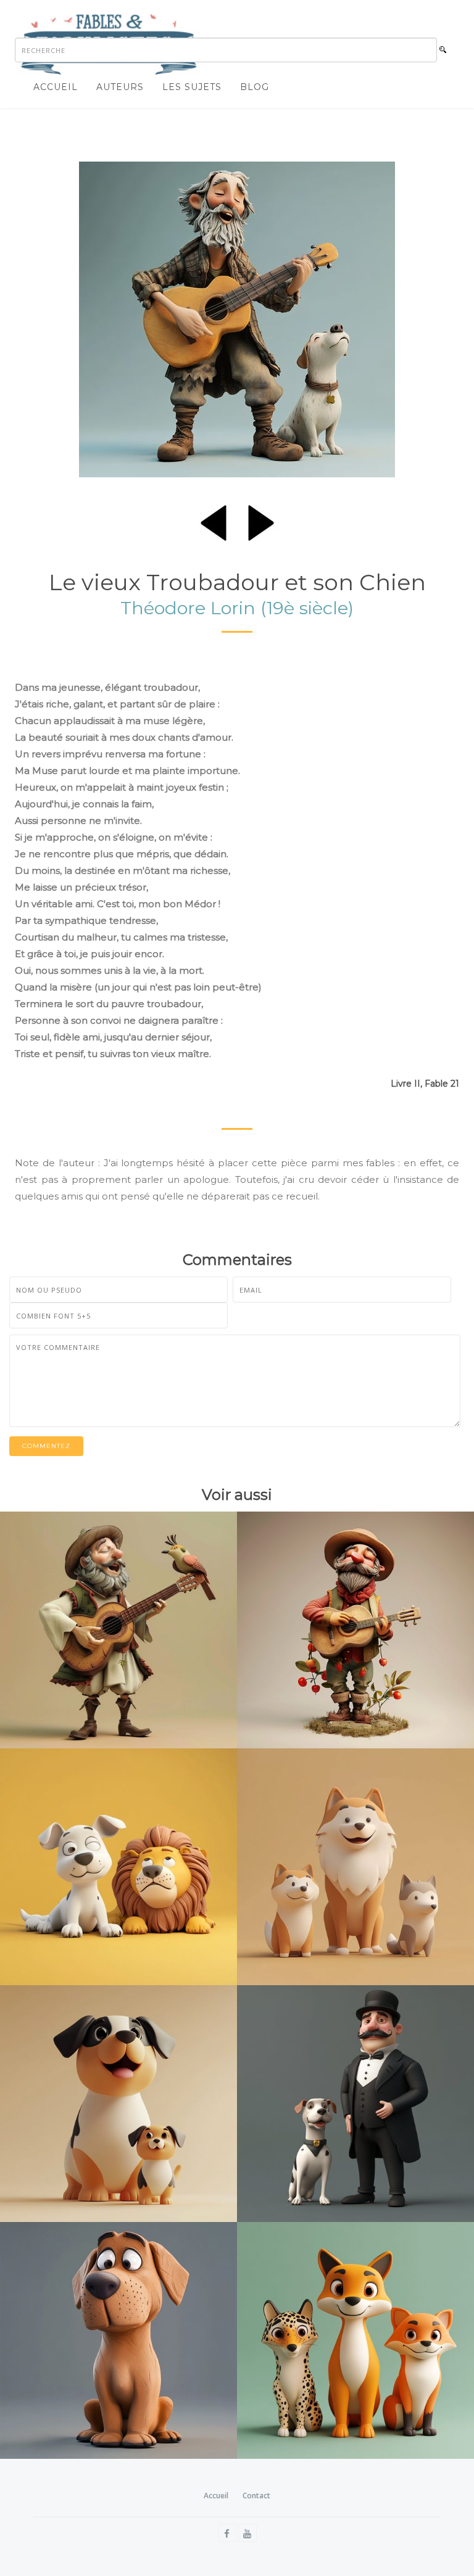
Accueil (56, 87)
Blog (255, 87)
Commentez (46, 1446)
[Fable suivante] (261, 521)
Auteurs (120, 87)
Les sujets (192, 87)
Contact (256, 2496)
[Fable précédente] (214, 521)
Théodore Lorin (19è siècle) (237, 608)
